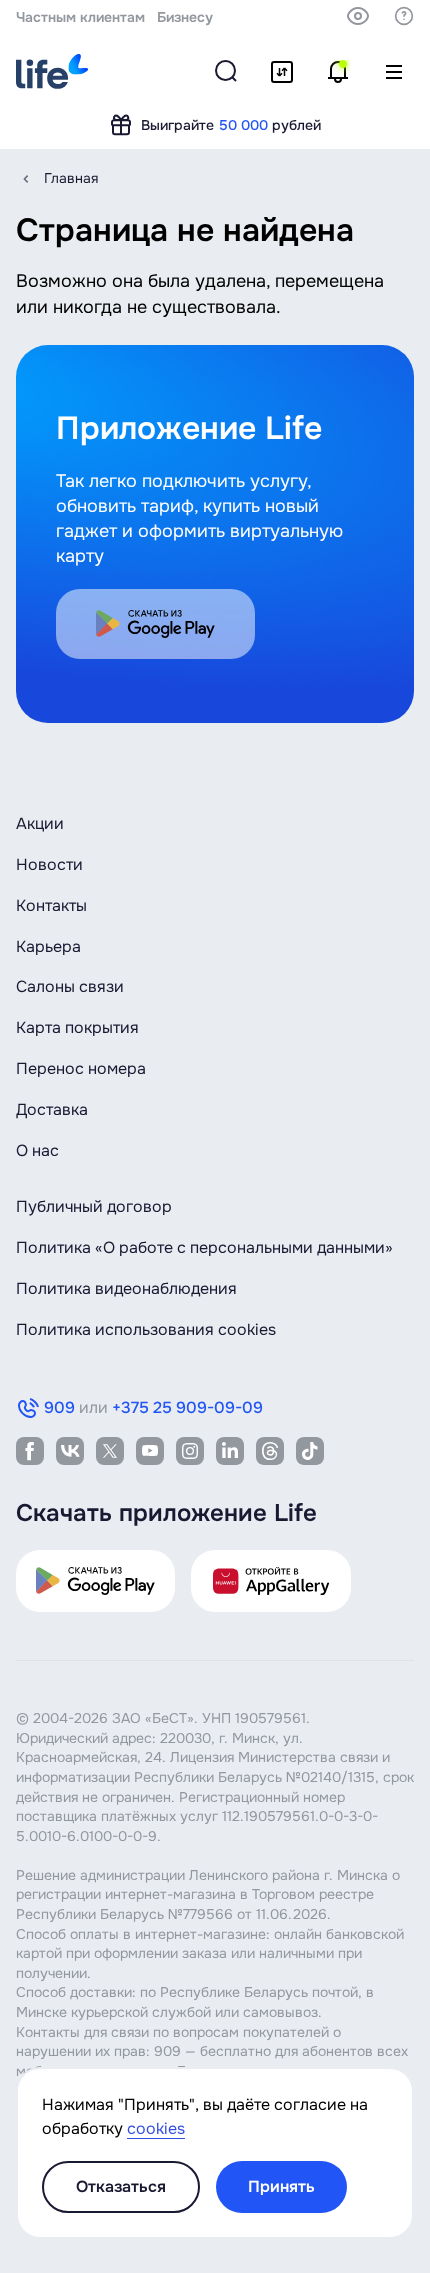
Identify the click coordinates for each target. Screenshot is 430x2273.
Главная (71, 178)
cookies (156, 2128)
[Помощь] (404, 16)
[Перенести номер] (282, 72)
